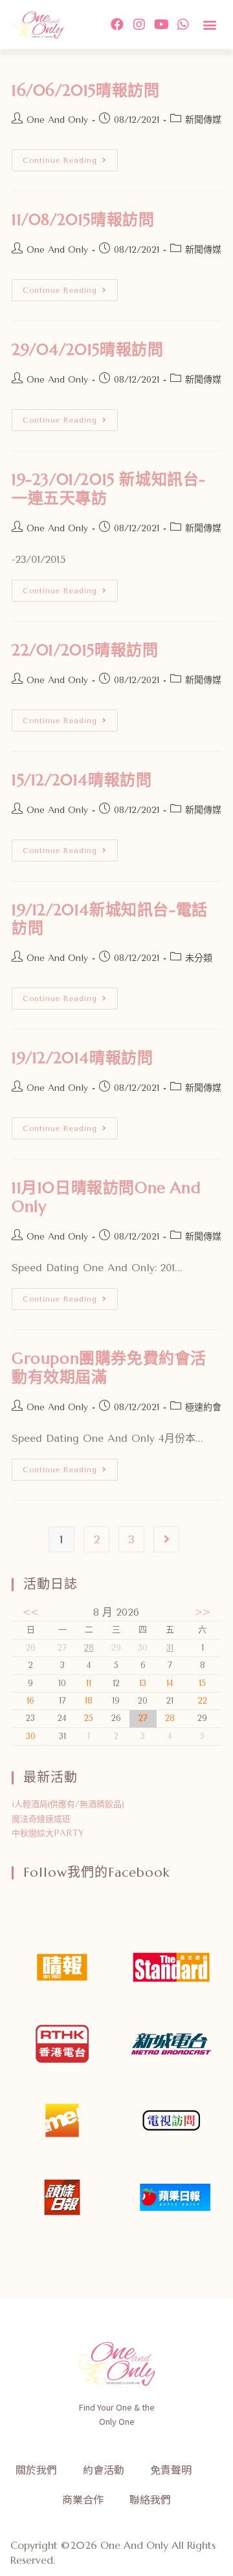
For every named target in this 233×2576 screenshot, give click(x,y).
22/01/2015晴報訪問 (85, 650)
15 (202, 1683)
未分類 (199, 958)
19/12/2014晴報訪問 (82, 1058)
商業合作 (83, 2499)
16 (30, 1701)
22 (203, 1701)
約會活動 (104, 2469)
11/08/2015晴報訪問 (83, 220)
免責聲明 (171, 2469)
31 (170, 1648)
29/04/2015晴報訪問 (87, 350)
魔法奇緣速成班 (41, 1819)
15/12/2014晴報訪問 (82, 780)
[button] (209, 24)
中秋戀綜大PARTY (48, 1833)
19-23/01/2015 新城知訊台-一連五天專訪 (109, 489)
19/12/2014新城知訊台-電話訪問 (110, 919)
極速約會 (203, 1407)
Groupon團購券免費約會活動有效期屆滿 (109, 1368)
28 (89, 1648)
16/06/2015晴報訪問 (85, 90)
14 (170, 1683)
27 (143, 1718)
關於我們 (36, 2469)
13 (143, 1683)
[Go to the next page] (166, 1539)
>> (203, 1612)
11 (89, 1683)
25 (89, 1718)
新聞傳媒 (203, 120)
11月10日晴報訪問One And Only (106, 1197)
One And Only (57, 120)
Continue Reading (70, 157)
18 (89, 1701)
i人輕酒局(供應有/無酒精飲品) (68, 1804)
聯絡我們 (150, 2499)
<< (30, 1612)
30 (31, 1736)
